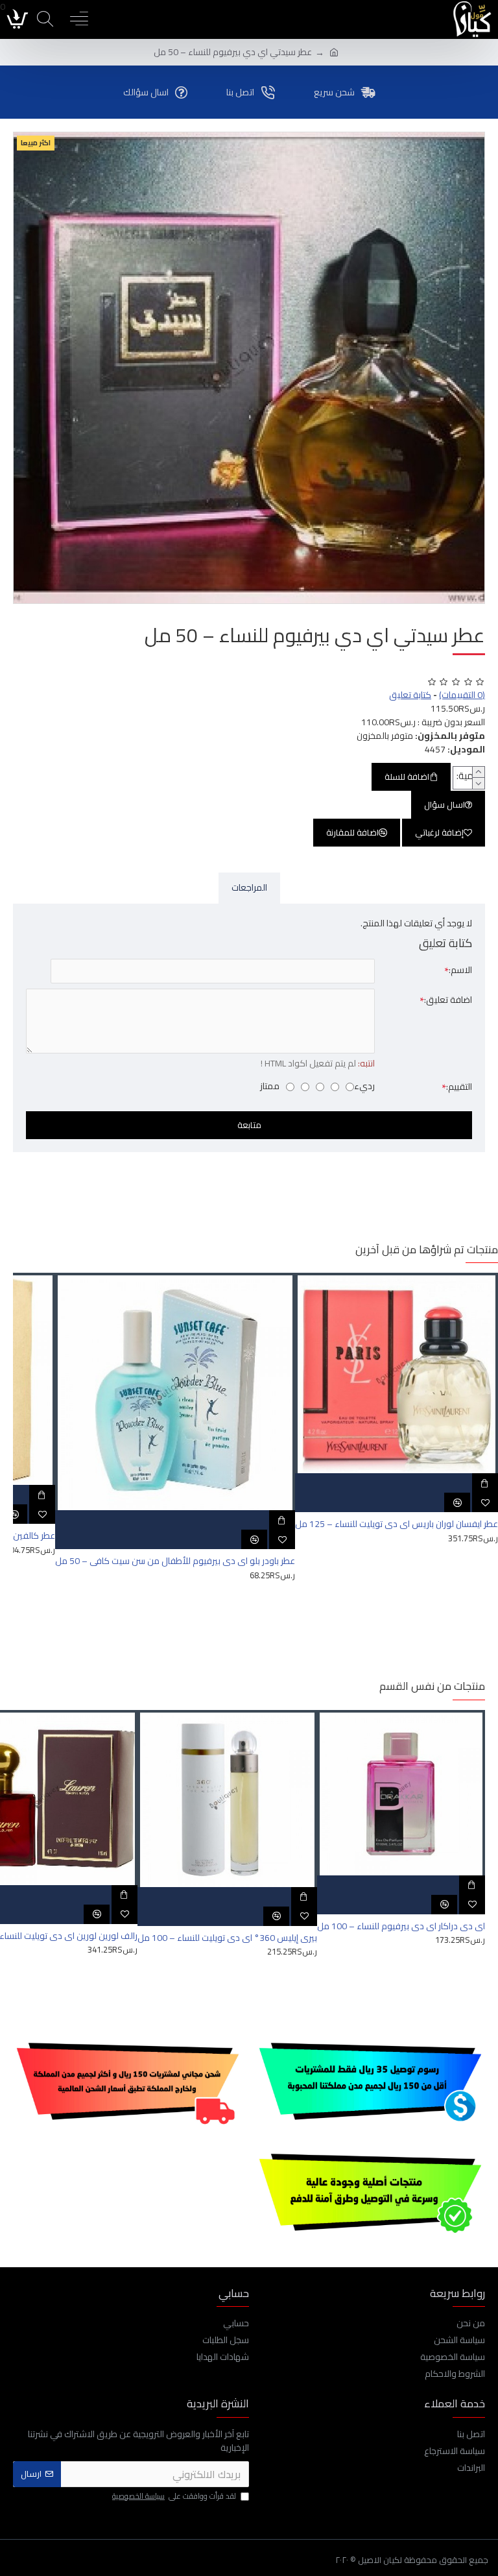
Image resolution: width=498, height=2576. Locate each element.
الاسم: (460, 970)
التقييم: (459, 1087)
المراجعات (249, 887)
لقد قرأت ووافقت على (174, 2497)
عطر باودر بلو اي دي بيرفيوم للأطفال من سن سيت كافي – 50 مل (175, 1561)
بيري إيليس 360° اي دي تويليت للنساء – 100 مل (227, 1938)
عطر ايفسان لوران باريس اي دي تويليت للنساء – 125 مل (397, 1524)
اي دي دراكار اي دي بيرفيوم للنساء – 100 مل (401, 1926)
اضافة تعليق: (448, 1000)
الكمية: (470, 776)
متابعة (249, 1125)
